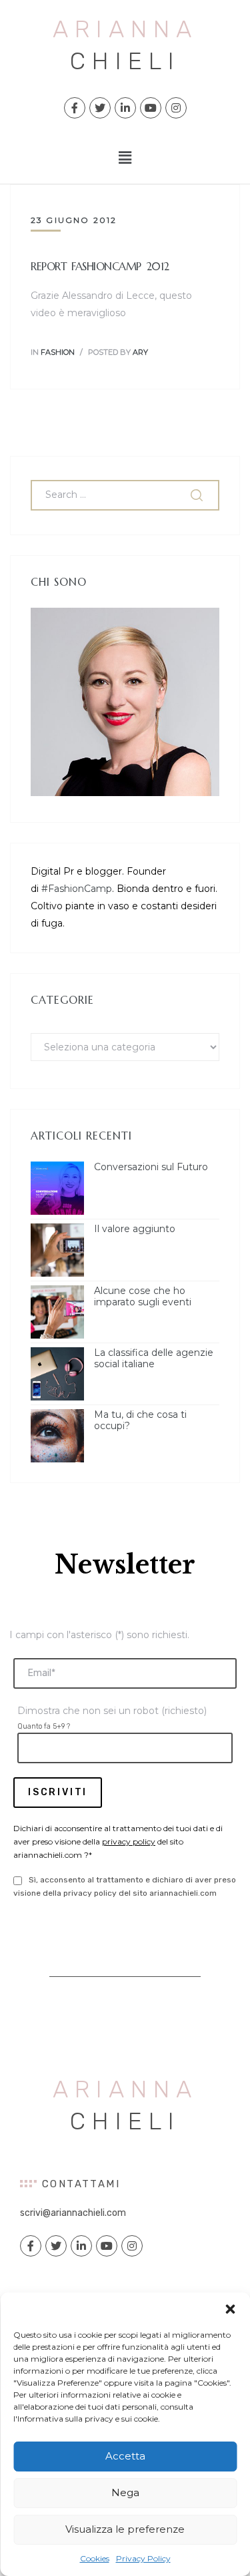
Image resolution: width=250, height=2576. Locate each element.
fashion (58, 352)
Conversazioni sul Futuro (151, 1167)
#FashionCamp (77, 889)
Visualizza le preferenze (125, 2529)
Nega (125, 2492)
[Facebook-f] (75, 108)
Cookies (95, 2558)
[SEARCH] (198, 495)
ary (140, 352)
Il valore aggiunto (135, 1229)
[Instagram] (176, 108)
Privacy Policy (143, 2558)
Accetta (125, 2456)
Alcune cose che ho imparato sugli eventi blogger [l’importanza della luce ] (156, 1297)
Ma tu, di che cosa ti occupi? (140, 1420)
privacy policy (129, 1841)
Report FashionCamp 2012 (100, 266)
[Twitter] (100, 108)
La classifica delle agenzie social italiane (154, 1359)
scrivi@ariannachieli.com (73, 2213)
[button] (230, 2309)
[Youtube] (151, 108)
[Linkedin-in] (125, 108)
